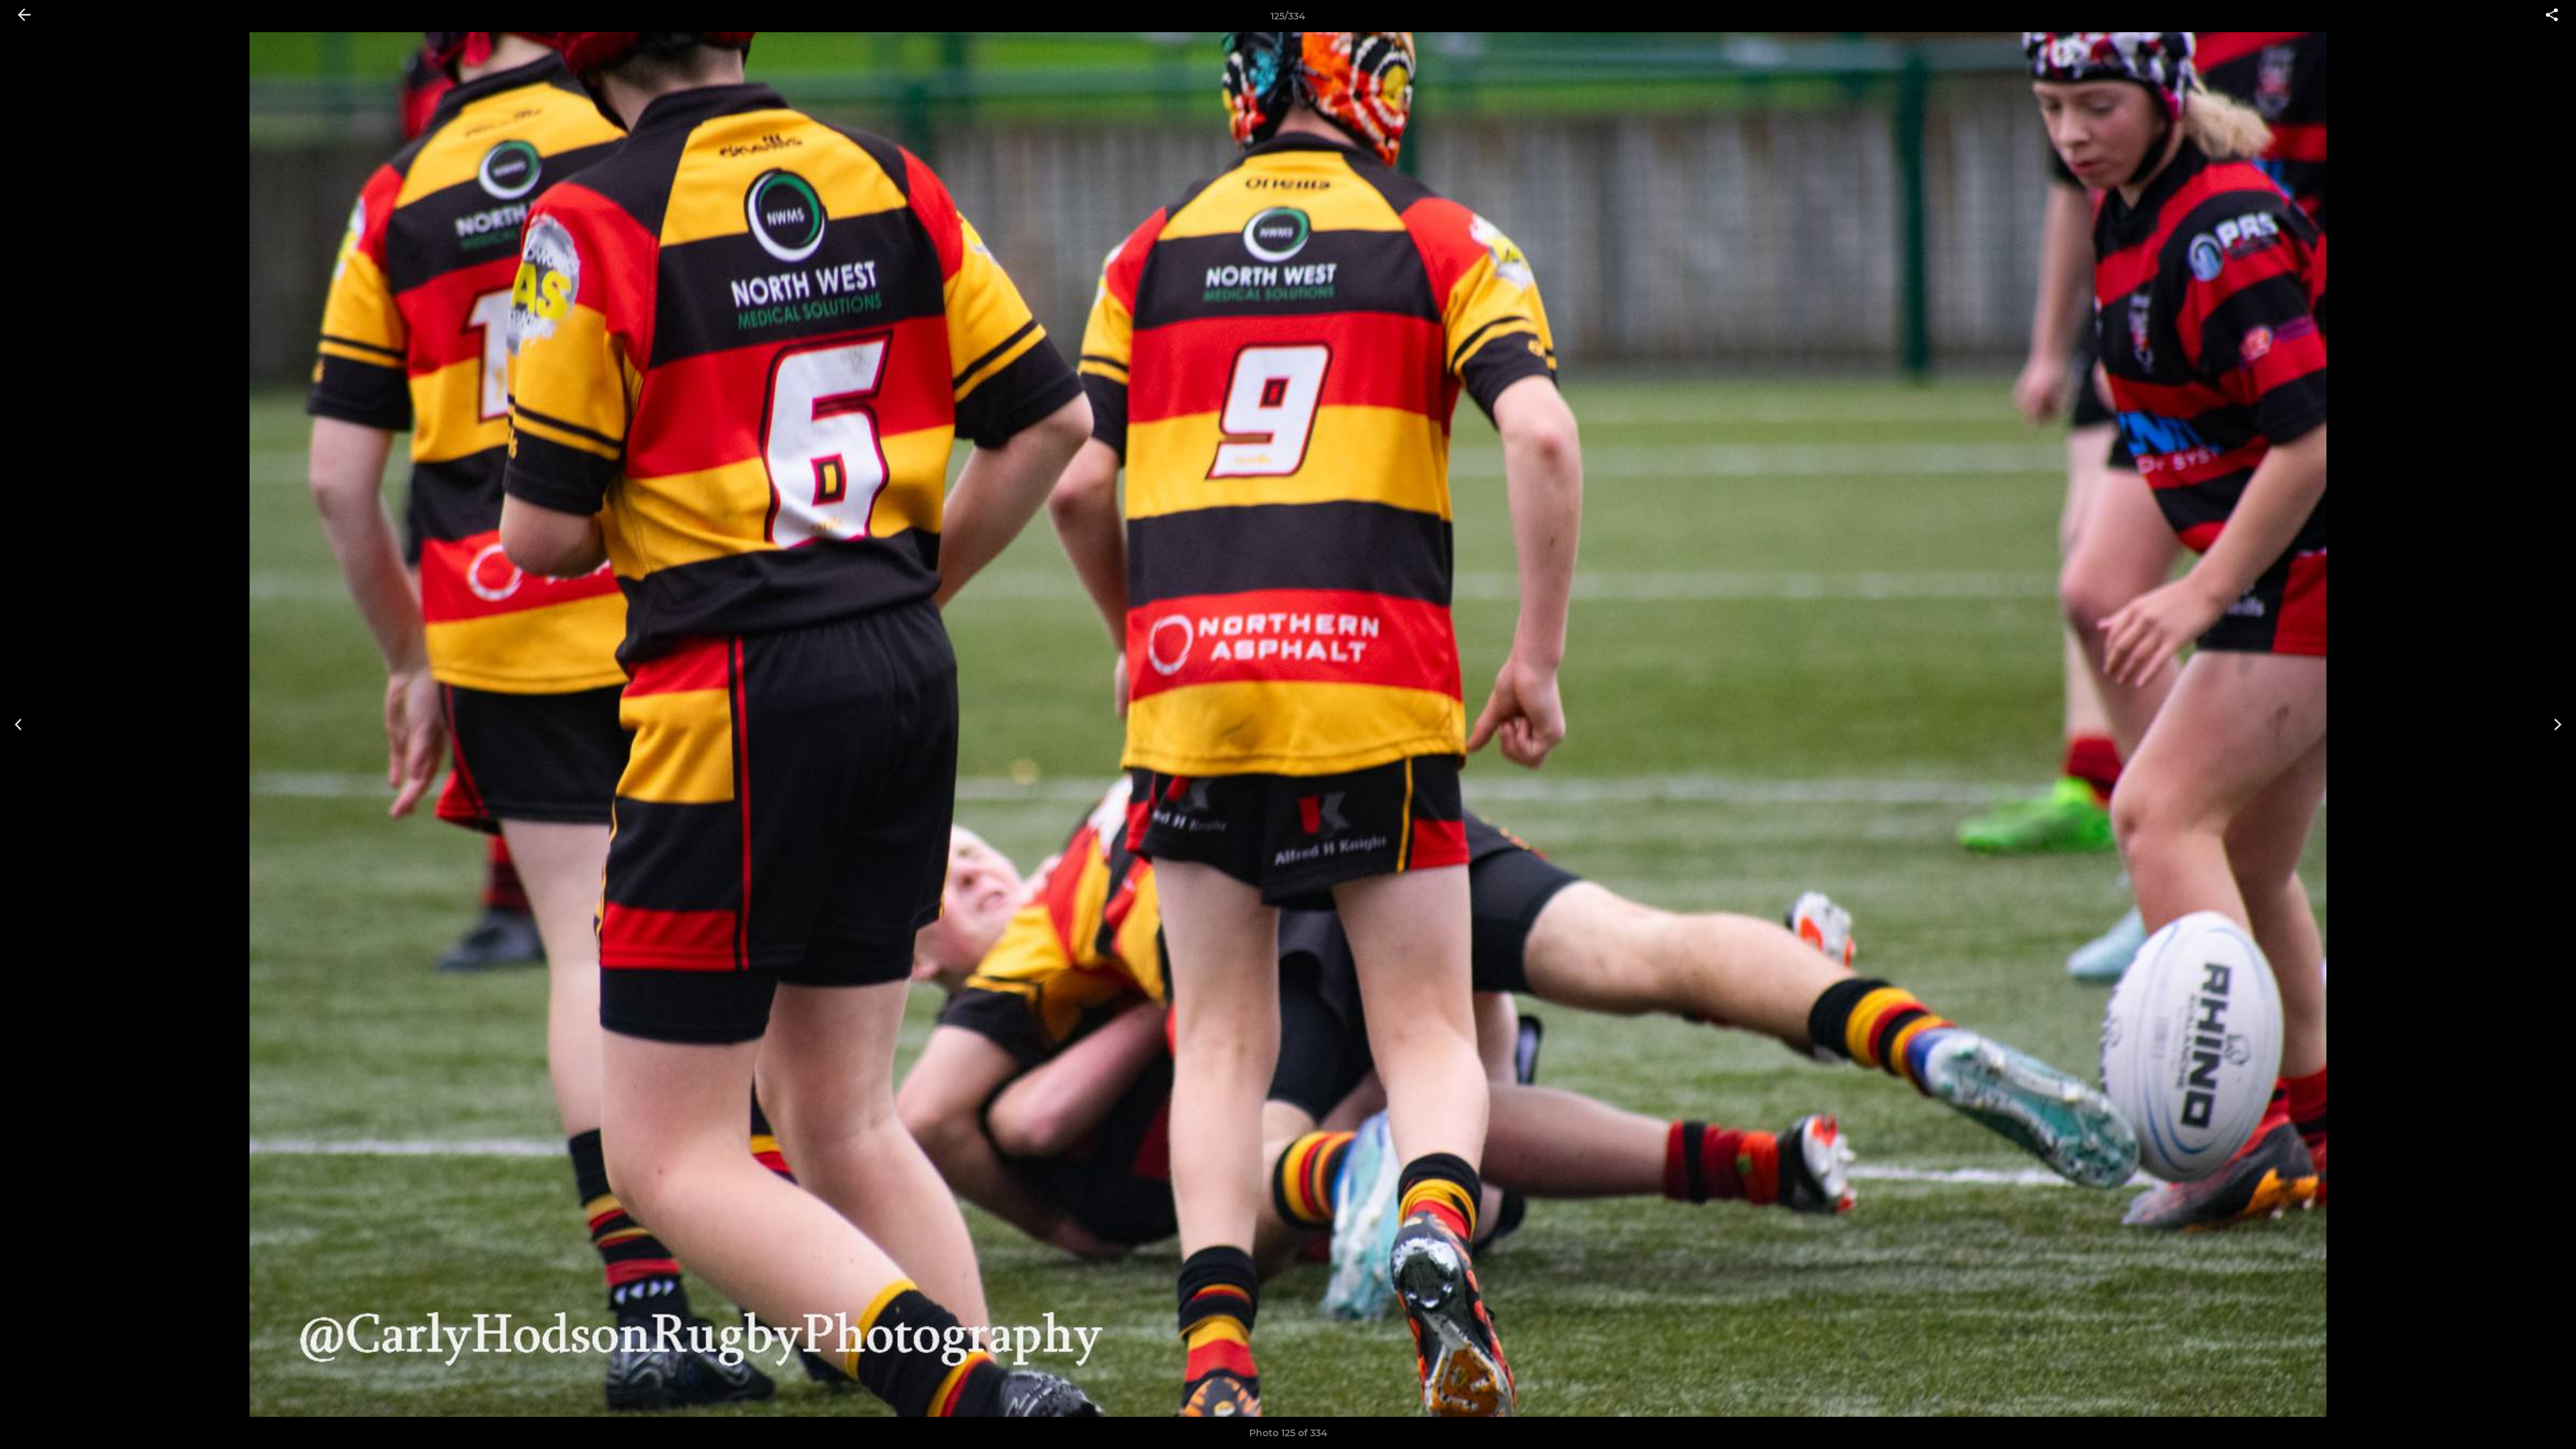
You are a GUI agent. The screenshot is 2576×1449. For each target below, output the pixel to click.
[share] (2552, 16)
